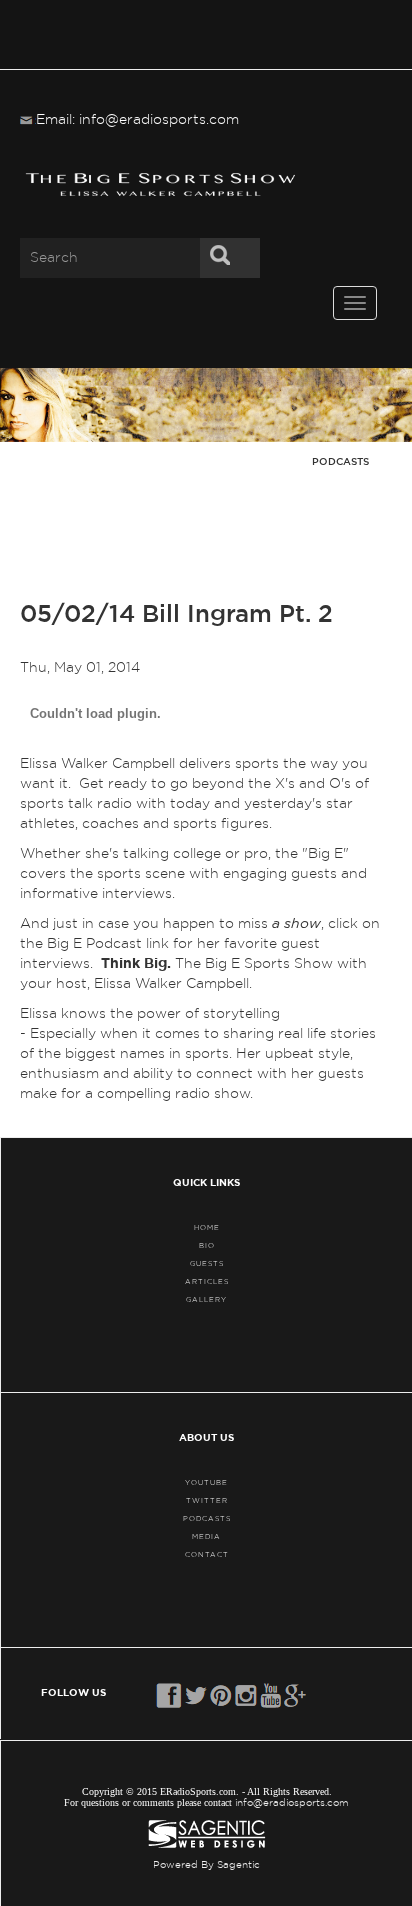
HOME (207, 1227)
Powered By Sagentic (206, 1865)
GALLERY (206, 1299)
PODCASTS (207, 1518)
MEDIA (206, 1536)
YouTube (206, 1482)
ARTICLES (207, 1281)
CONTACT (207, 1554)
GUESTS (207, 1263)
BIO (207, 1245)
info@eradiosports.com (292, 1803)
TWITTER (207, 1500)
